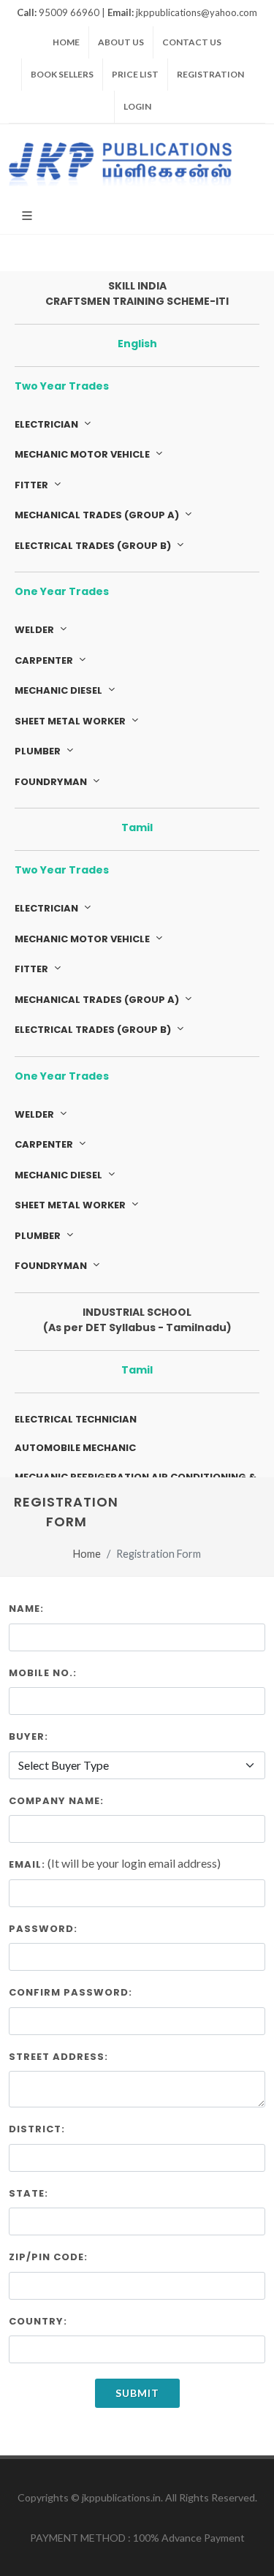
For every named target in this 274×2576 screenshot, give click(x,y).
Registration (210, 74)
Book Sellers (62, 74)
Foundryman (52, 782)
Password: (43, 1929)
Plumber (39, 751)
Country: (38, 2321)
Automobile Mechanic (75, 1448)
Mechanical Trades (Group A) (98, 515)
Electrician (47, 424)
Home (66, 42)
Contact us (192, 42)
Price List (135, 74)
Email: (27, 1864)
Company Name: (56, 1801)
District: (37, 2129)
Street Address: (58, 2057)
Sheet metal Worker (71, 721)
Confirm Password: (71, 1992)
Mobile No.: (43, 1673)
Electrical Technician (76, 1419)
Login (137, 106)
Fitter (33, 485)
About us (121, 42)
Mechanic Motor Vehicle (83, 454)
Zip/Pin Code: (48, 2257)
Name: (26, 1609)
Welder (35, 630)
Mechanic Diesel (60, 690)
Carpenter (45, 660)
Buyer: (28, 1736)
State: (28, 2193)
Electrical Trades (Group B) (94, 546)
